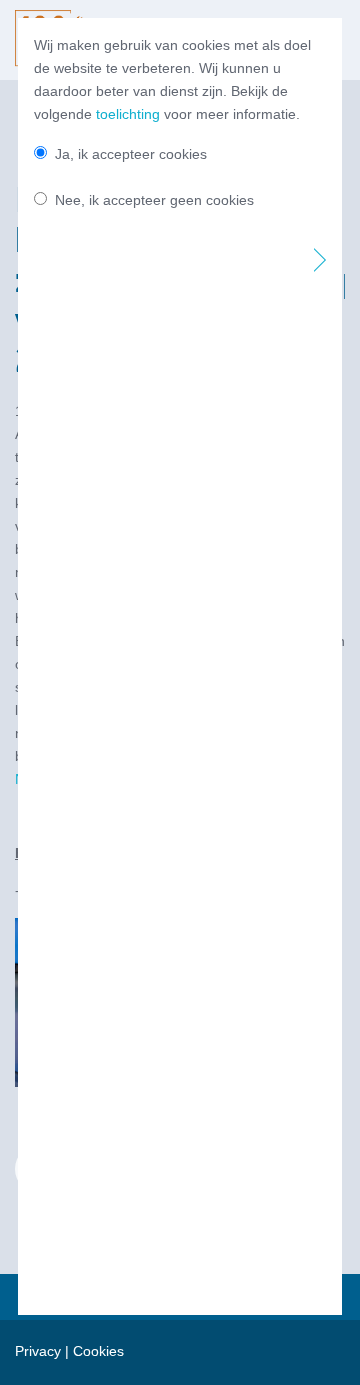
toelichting (128, 114)
